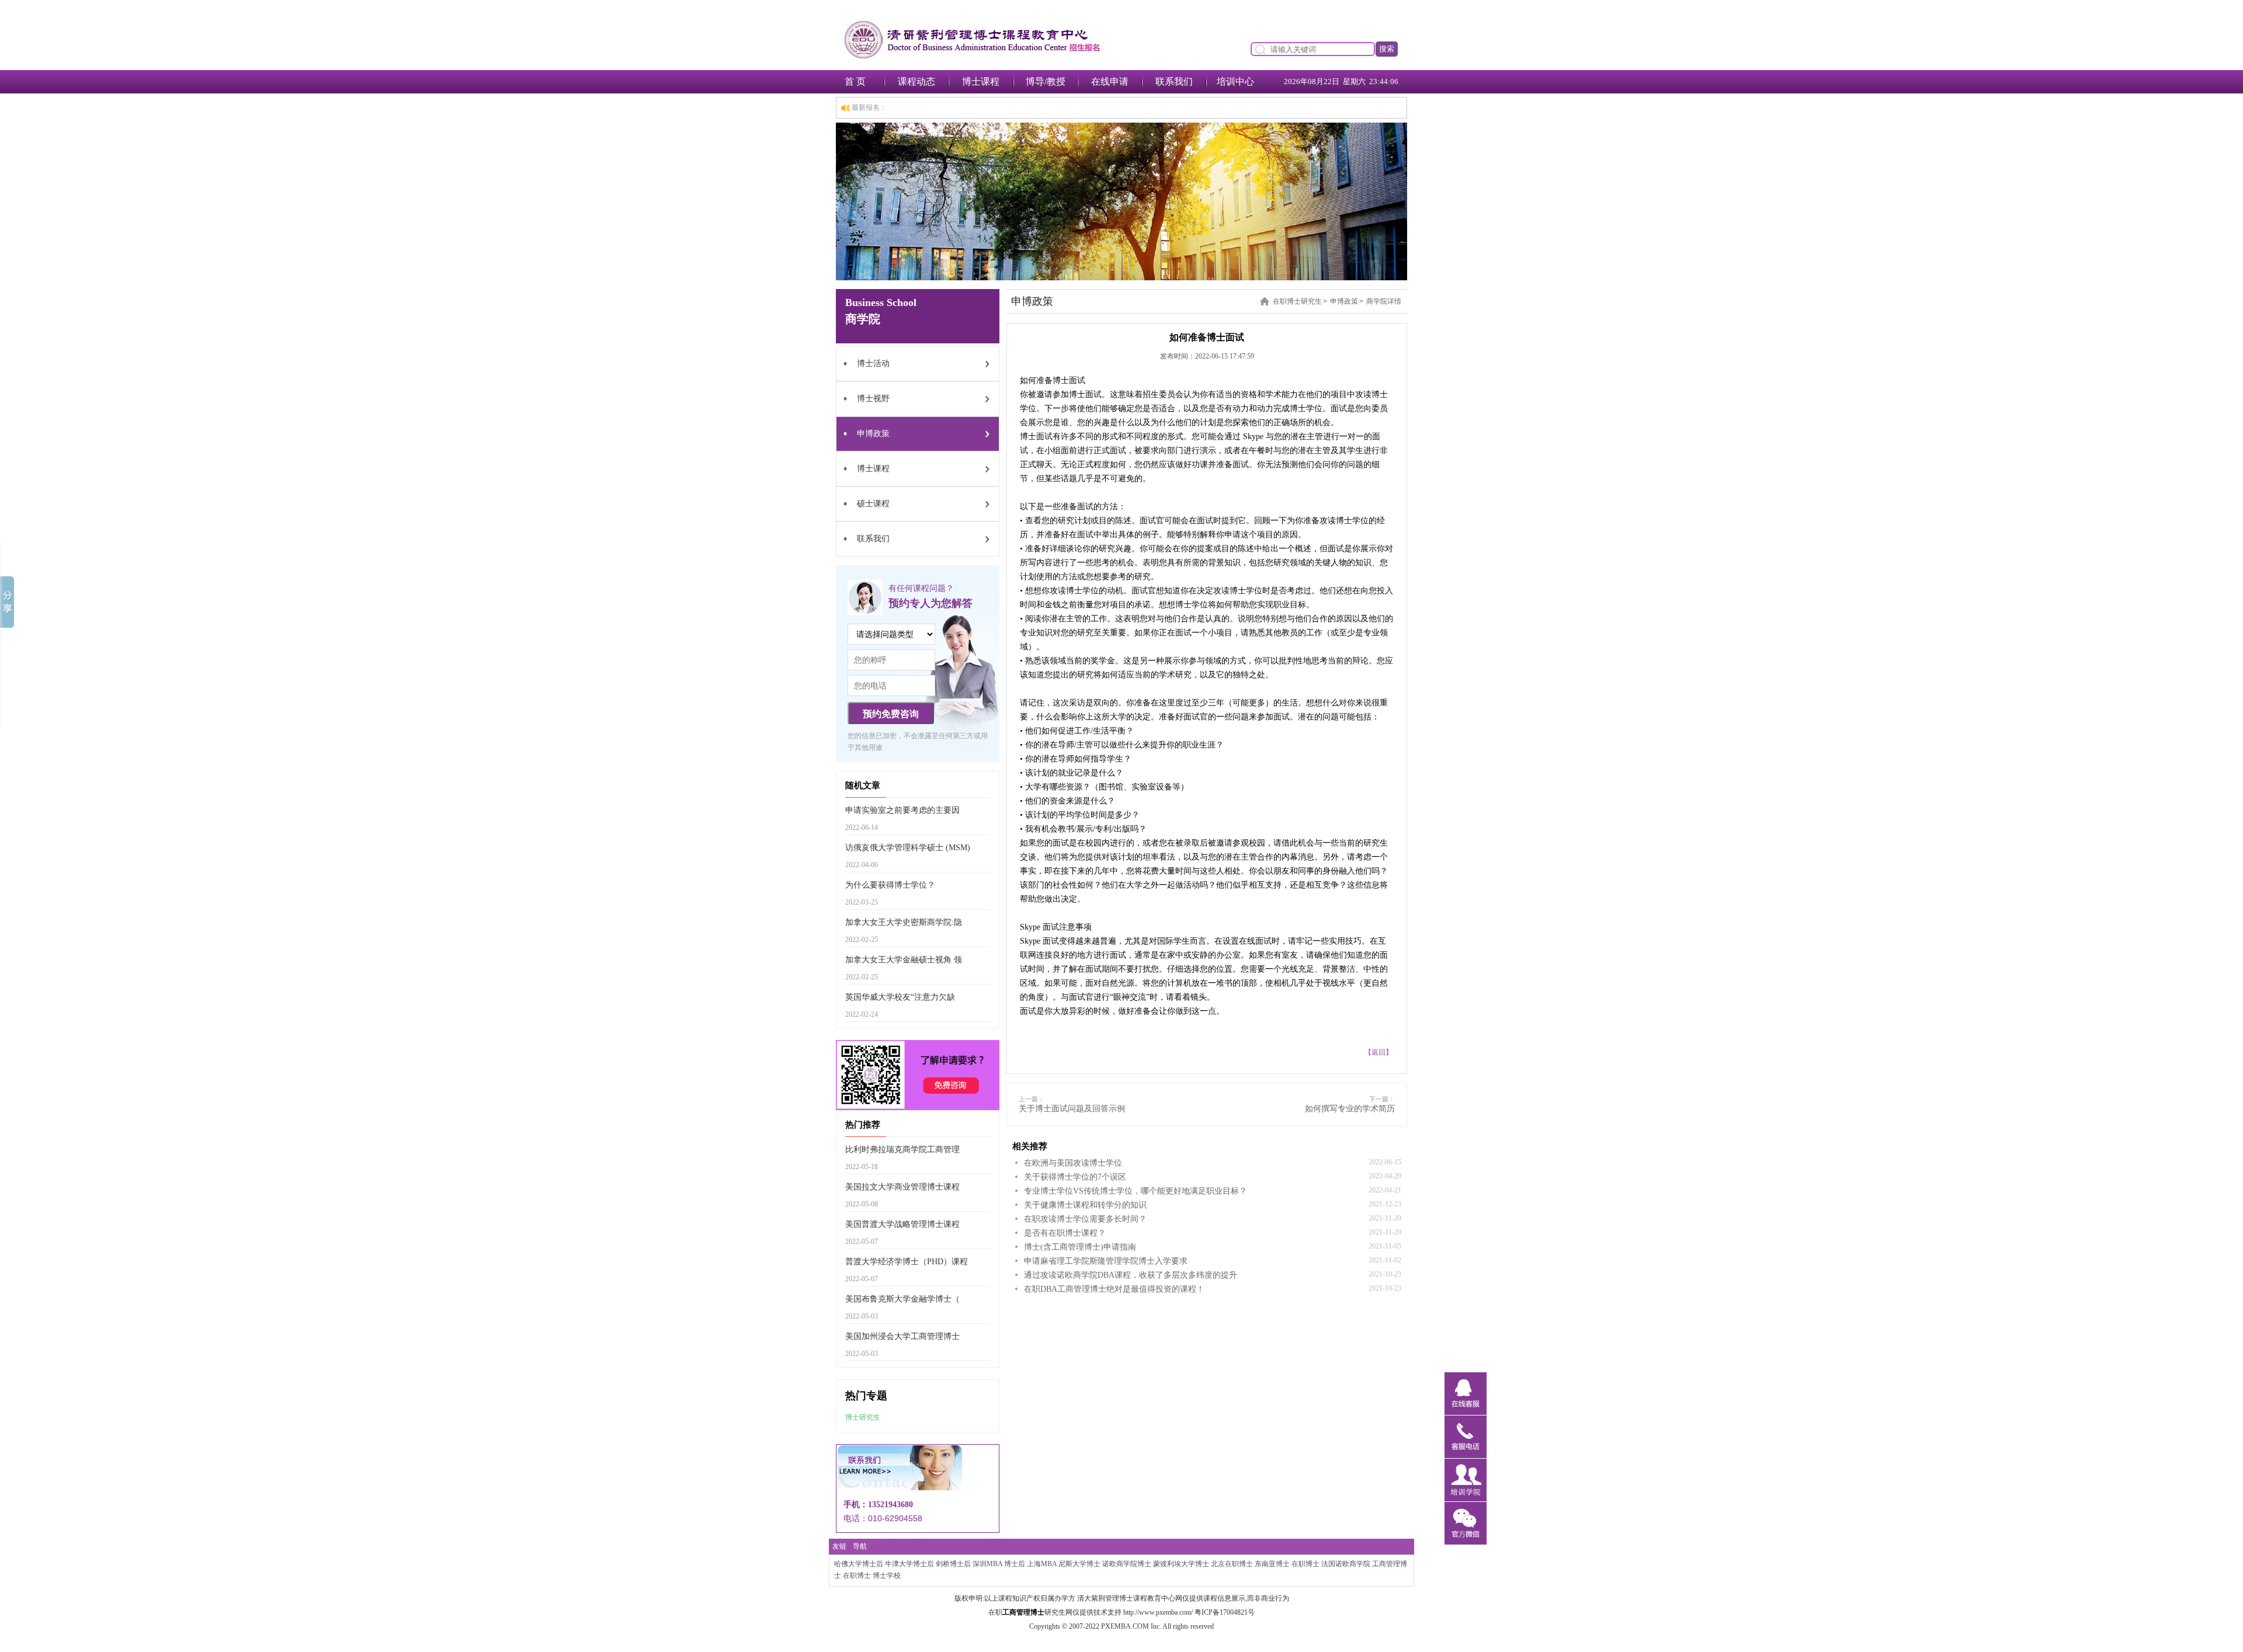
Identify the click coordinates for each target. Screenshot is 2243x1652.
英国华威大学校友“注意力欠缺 (900, 997)
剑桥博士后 (953, 1564)
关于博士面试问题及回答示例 (1072, 1109)
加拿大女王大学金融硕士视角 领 (904, 960)
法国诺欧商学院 (1346, 1564)
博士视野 (873, 399)
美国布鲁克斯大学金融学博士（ (902, 1299)
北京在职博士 (1232, 1564)
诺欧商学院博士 (1127, 1564)
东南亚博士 (1272, 1564)
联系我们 (1174, 81)
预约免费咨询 (891, 714)
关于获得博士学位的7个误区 (1075, 1177)
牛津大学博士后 (909, 1564)
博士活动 (873, 364)
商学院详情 (1384, 301)
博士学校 (887, 1576)
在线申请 (1110, 81)
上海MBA (1042, 1564)
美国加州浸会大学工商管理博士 (902, 1336)
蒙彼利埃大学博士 (1181, 1564)
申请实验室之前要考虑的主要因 (902, 810)
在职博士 (1305, 1564)
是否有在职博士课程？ (1065, 1233)
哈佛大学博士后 (859, 1564)
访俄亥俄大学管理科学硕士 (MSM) (908, 848)
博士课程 (981, 81)
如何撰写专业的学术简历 (1350, 1109)
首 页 (855, 81)
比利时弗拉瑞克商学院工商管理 (902, 1150)
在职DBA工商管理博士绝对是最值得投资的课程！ (1114, 1289)
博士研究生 (863, 1417)
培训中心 (1235, 81)
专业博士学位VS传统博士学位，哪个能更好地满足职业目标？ (1136, 1191)
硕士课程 (873, 504)
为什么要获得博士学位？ (890, 885)
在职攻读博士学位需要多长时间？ (1085, 1219)
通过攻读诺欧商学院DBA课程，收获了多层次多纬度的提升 (1131, 1275)
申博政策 (873, 434)
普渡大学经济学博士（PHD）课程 (907, 1262)
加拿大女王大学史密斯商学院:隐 (904, 922)
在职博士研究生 (1297, 301)
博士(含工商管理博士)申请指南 (1080, 1247)
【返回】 (1379, 1052)
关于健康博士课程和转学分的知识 (1085, 1205)
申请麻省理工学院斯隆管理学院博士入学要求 (1106, 1261)
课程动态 (916, 81)
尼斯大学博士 (1079, 1564)
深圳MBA (987, 1564)
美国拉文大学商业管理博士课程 (902, 1187)
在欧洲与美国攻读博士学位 (1073, 1163)
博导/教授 (1046, 81)
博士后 (1015, 1564)
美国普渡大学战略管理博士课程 (902, 1224)
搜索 (1387, 49)
